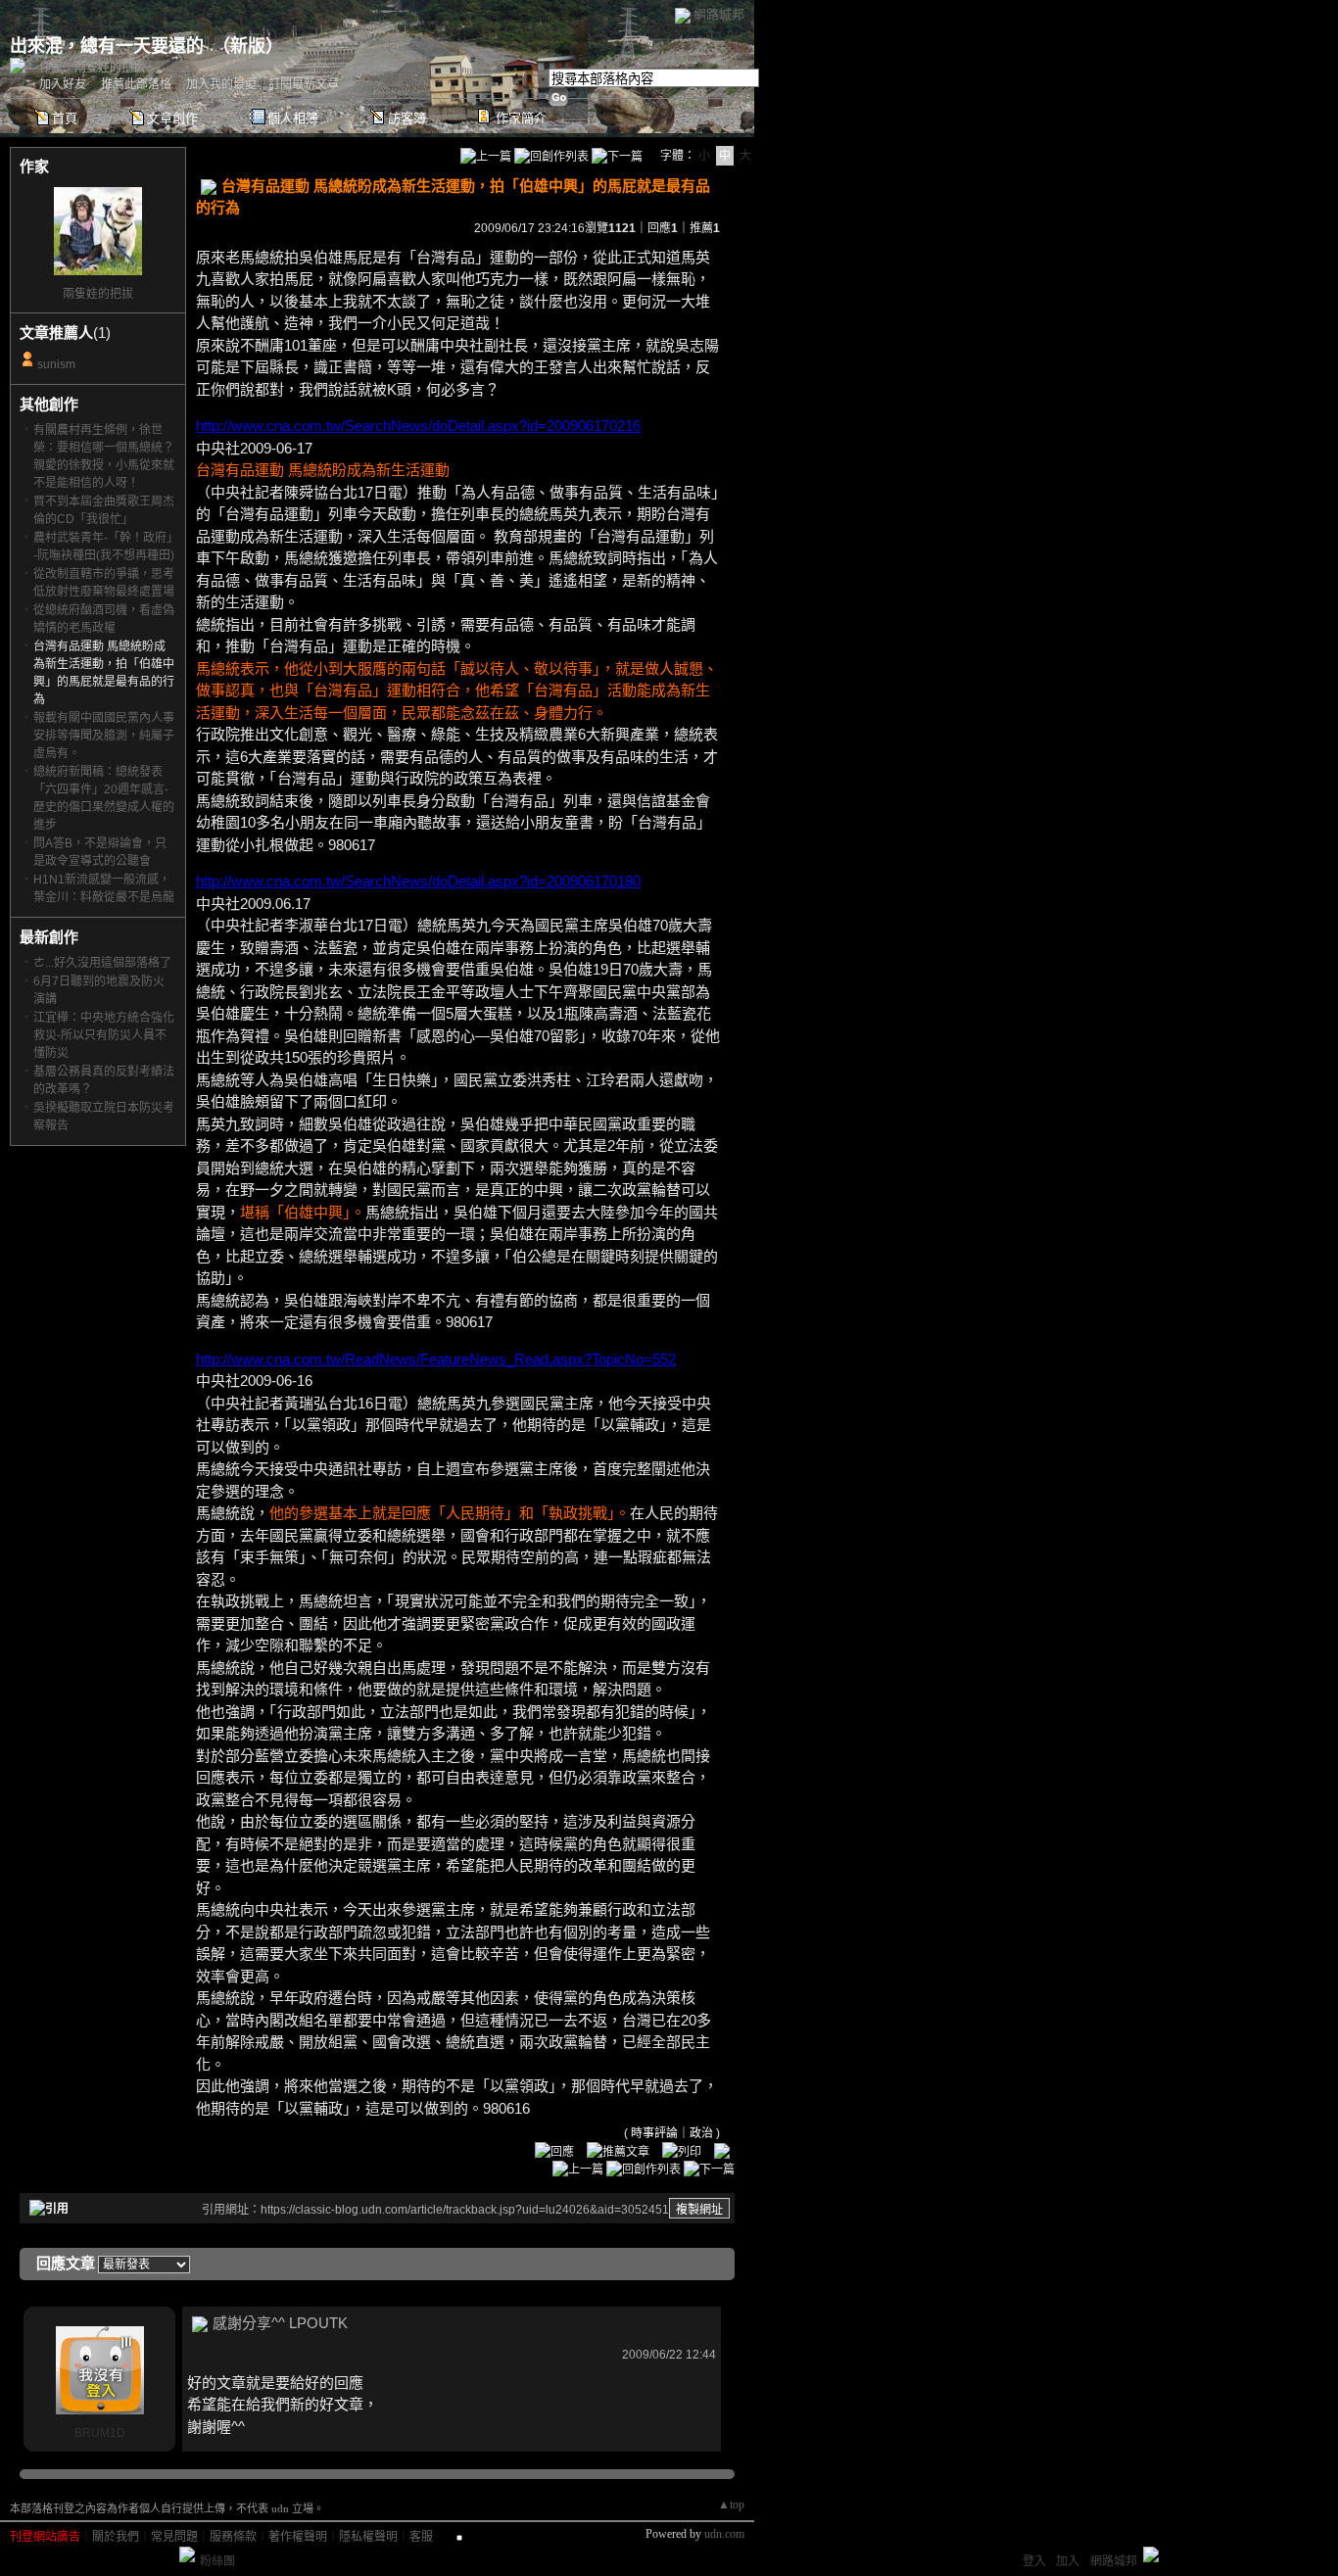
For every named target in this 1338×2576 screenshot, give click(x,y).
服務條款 (233, 2537)
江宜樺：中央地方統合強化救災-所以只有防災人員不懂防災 (104, 1035)
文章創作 (172, 118)
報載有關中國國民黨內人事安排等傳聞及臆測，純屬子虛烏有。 (104, 736)
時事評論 (654, 2133)
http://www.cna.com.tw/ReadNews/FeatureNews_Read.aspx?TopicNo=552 (436, 1359)
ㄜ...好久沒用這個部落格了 (102, 963)
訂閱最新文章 (304, 84)
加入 (1068, 2561)
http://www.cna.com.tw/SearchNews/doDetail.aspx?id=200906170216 (418, 426)
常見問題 (174, 2537)
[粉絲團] (187, 2554)
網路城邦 (719, 14)
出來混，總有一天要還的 (107, 46)
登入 (1034, 2561)
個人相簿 (293, 118)
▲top (731, 2504)
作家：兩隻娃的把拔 (92, 68)
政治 (701, 2133)
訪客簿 (407, 118)
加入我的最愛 (221, 84)
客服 (421, 2537)
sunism (56, 364)
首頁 (65, 118)
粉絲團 (217, 2561)
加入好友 (63, 84)
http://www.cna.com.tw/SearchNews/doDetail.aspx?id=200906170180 (418, 881)
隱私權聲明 (368, 2537)
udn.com (724, 2534)
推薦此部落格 (136, 84)
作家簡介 (521, 118)
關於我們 (116, 2537)
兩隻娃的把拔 (98, 294)
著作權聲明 (298, 2537)
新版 (248, 46)
